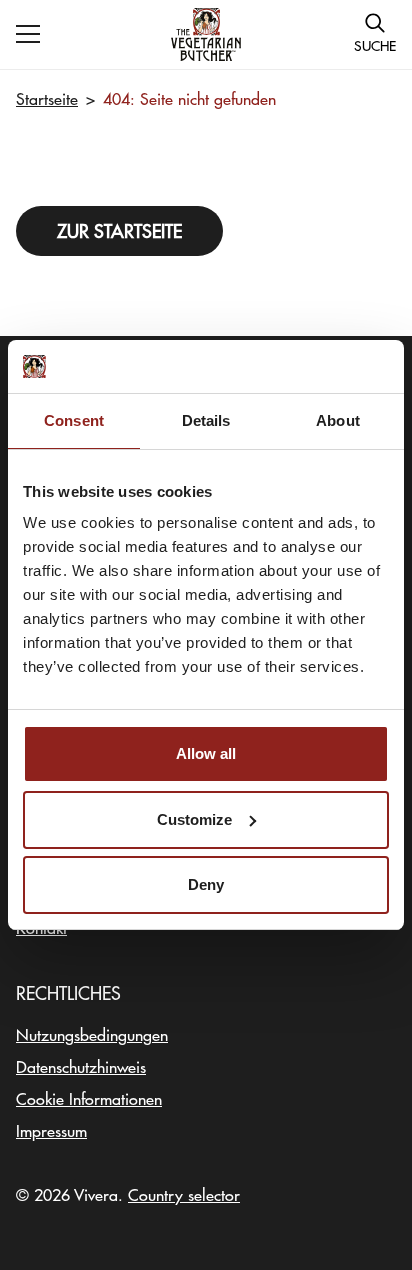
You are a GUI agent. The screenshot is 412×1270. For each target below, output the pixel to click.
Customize (194, 819)
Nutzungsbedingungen (92, 1034)
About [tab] (338, 420)
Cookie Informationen (89, 1098)
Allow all (206, 753)
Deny (206, 884)
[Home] (206, 34)
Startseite (47, 98)
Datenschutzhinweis (81, 1066)
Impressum (51, 1130)
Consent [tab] (74, 420)
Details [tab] (206, 420)
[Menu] (28, 34)
